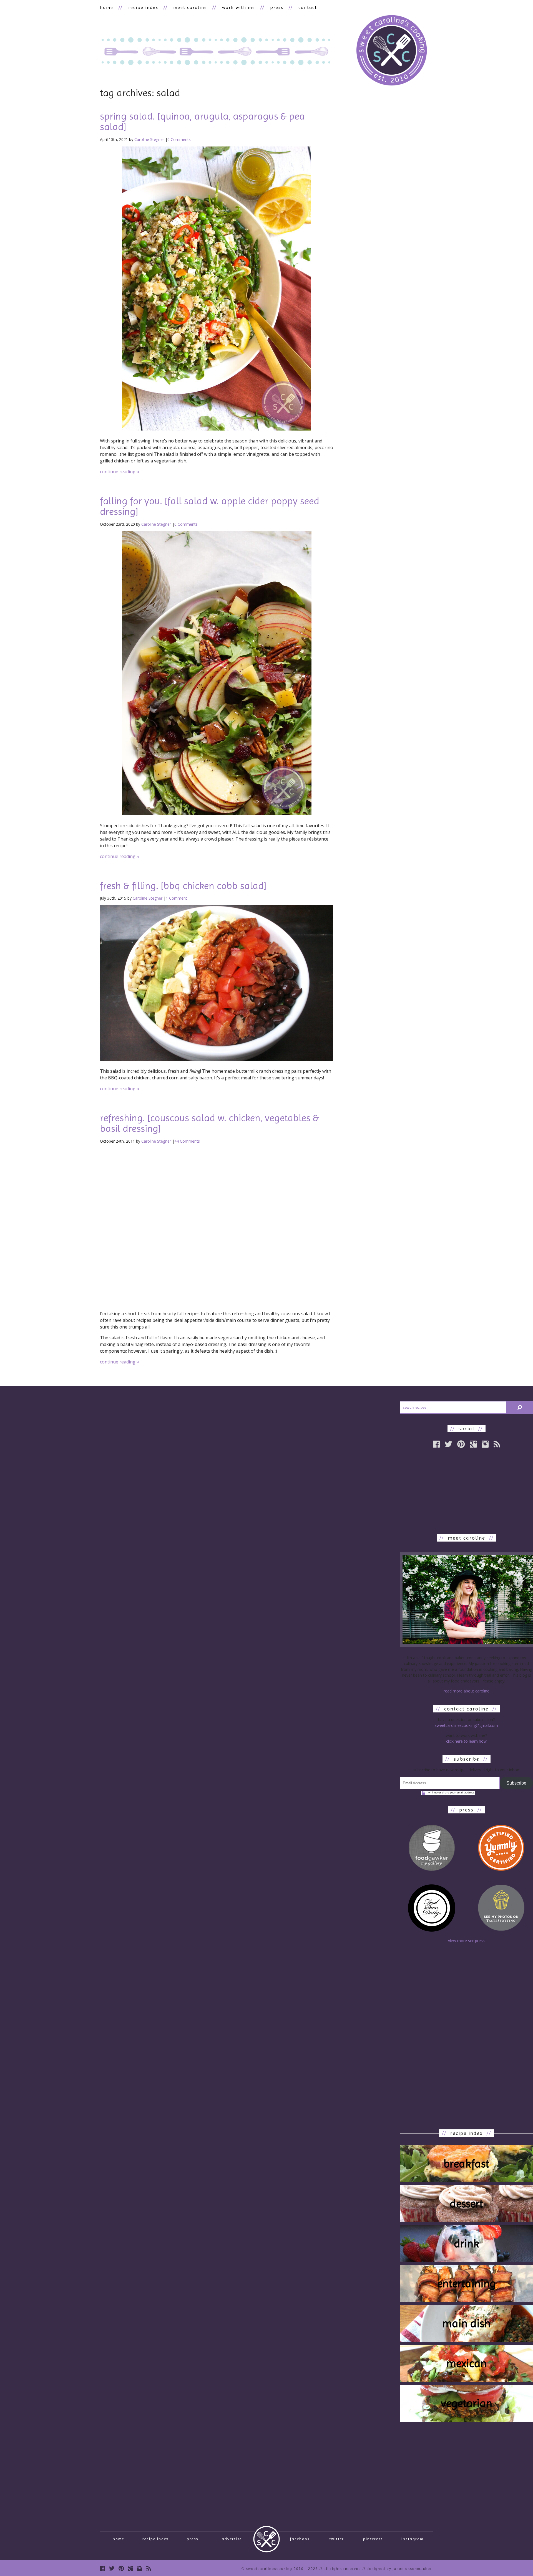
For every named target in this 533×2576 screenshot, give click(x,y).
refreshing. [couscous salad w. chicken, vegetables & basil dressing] (209, 1123)
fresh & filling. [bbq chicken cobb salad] (183, 886)
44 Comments (187, 1141)
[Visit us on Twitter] (112, 2568)
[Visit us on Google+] (473, 1444)
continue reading (120, 472)
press (277, 7)
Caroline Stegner (149, 139)
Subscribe (516, 1783)
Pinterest (373, 2539)
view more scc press (466, 1941)
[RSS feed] (497, 1444)
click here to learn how (466, 1741)
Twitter (337, 2539)
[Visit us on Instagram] (485, 1444)
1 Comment (176, 898)
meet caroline (190, 7)
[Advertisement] (466, 1491)
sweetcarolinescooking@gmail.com (466, 1725)
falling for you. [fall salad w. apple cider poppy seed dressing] (210, 506)
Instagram (413, 2539)
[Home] (391, 51)
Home (118, 2539)
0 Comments (179, 139)
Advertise (232, 2539)
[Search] (520, 1407)
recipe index (143, 7)
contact (308, 7)
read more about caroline (467, 1691)
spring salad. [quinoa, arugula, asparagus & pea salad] (202, 122)
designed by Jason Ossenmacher (399, 2569)
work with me (239, 7)
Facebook (300, 2539)
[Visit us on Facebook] (102, 2568)
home (107, 7)
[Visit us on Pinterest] (461, 1444)
